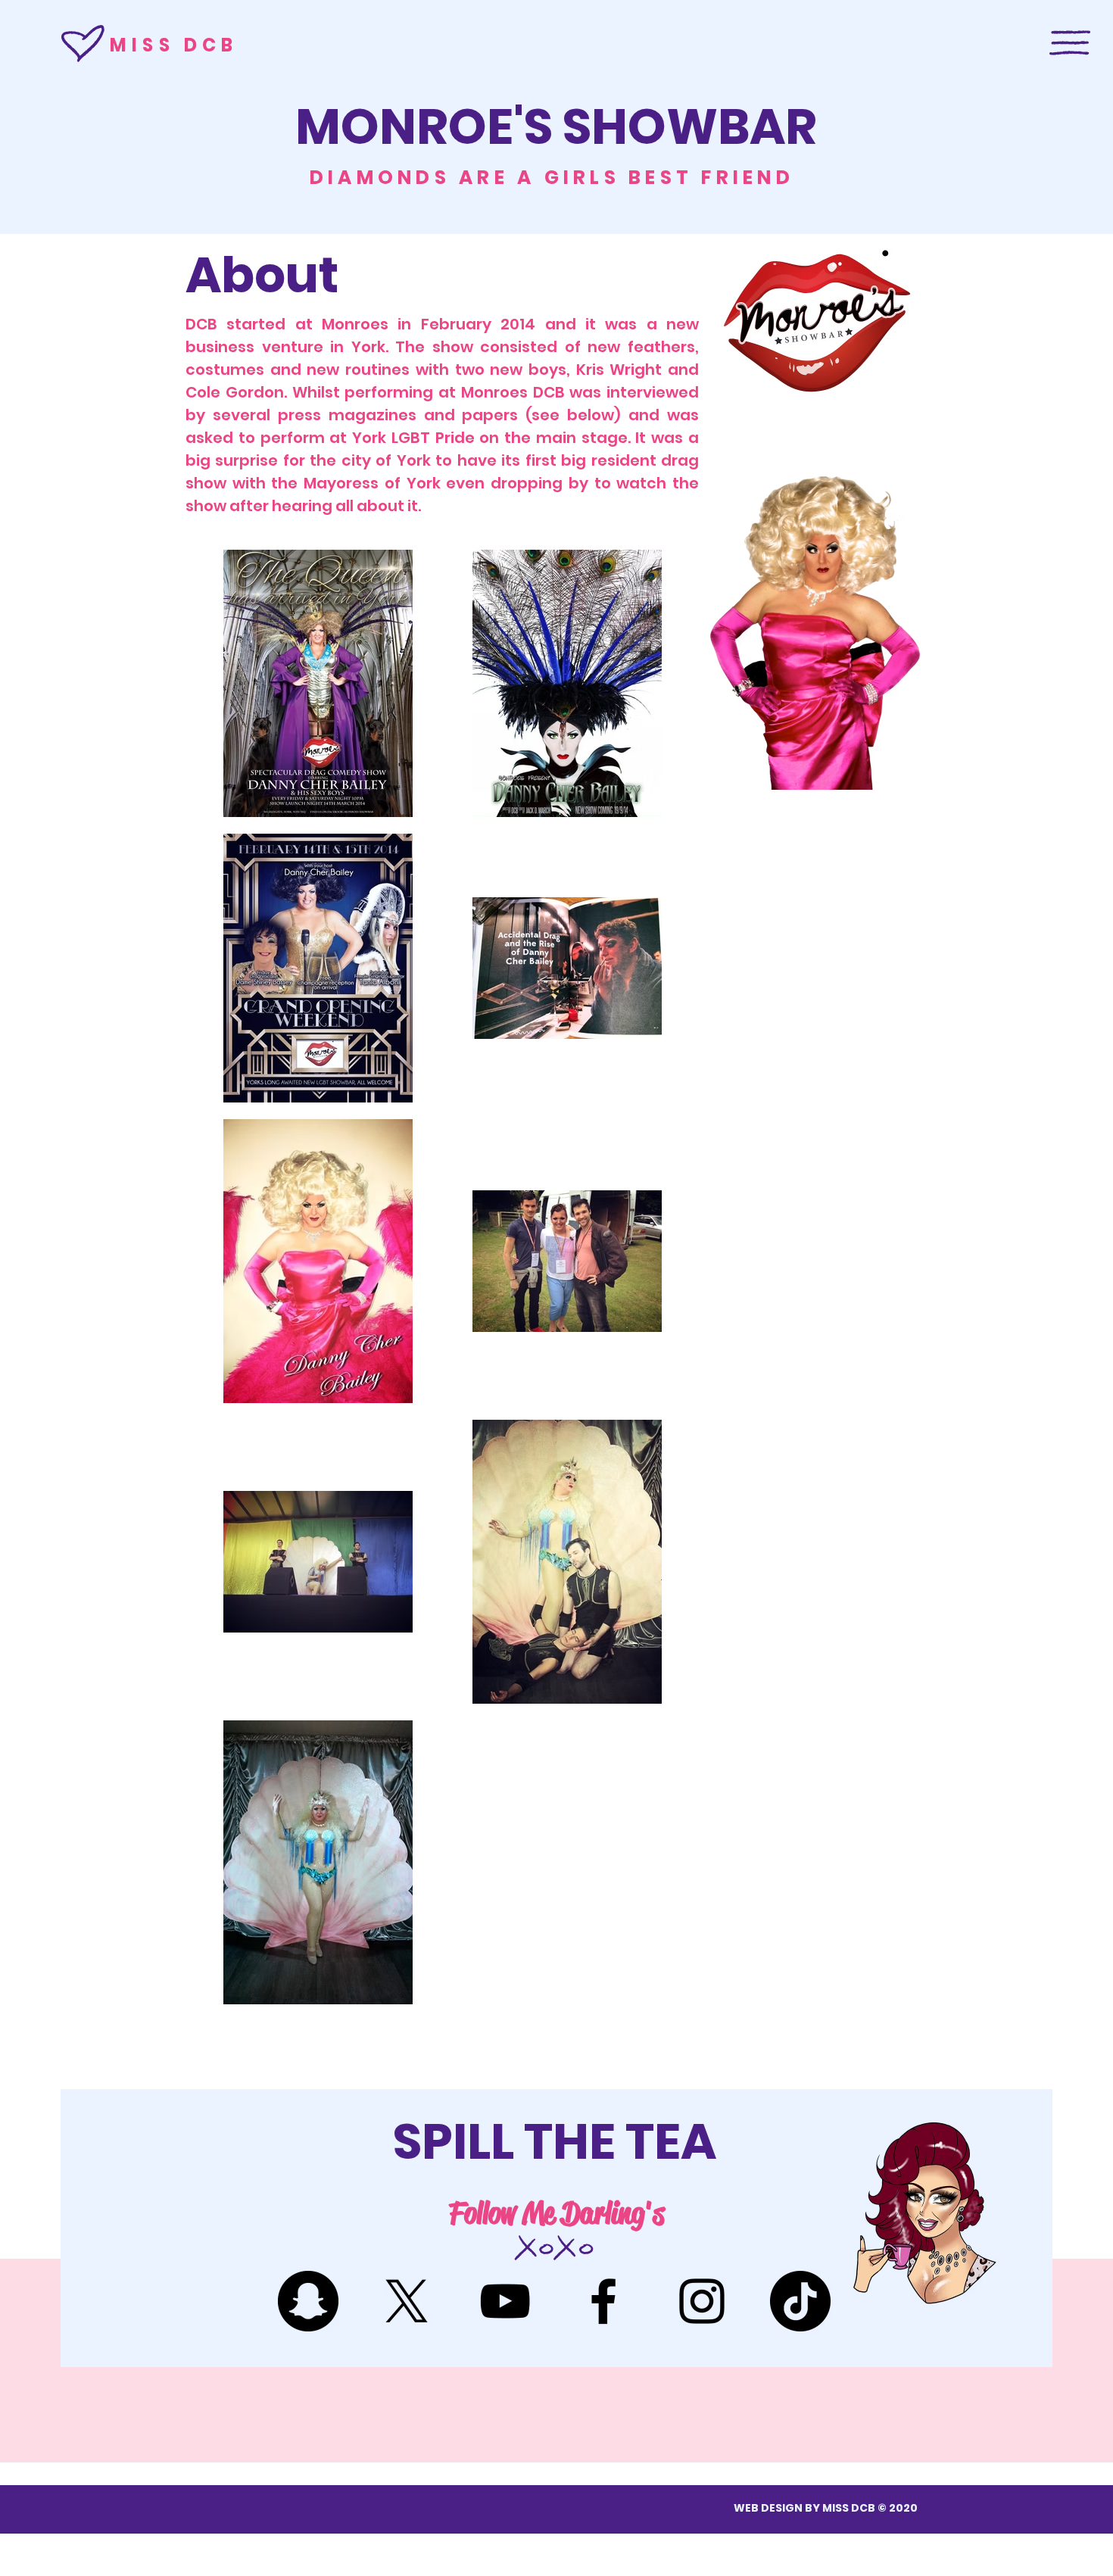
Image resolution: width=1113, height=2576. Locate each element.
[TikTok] (800, 2301)
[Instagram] (702, 2301)
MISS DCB (174, 45)
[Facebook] (603, 2301)
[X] (407, 2301)
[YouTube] (505, 2301)
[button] (1070, 43)
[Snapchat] (308, 2301)
